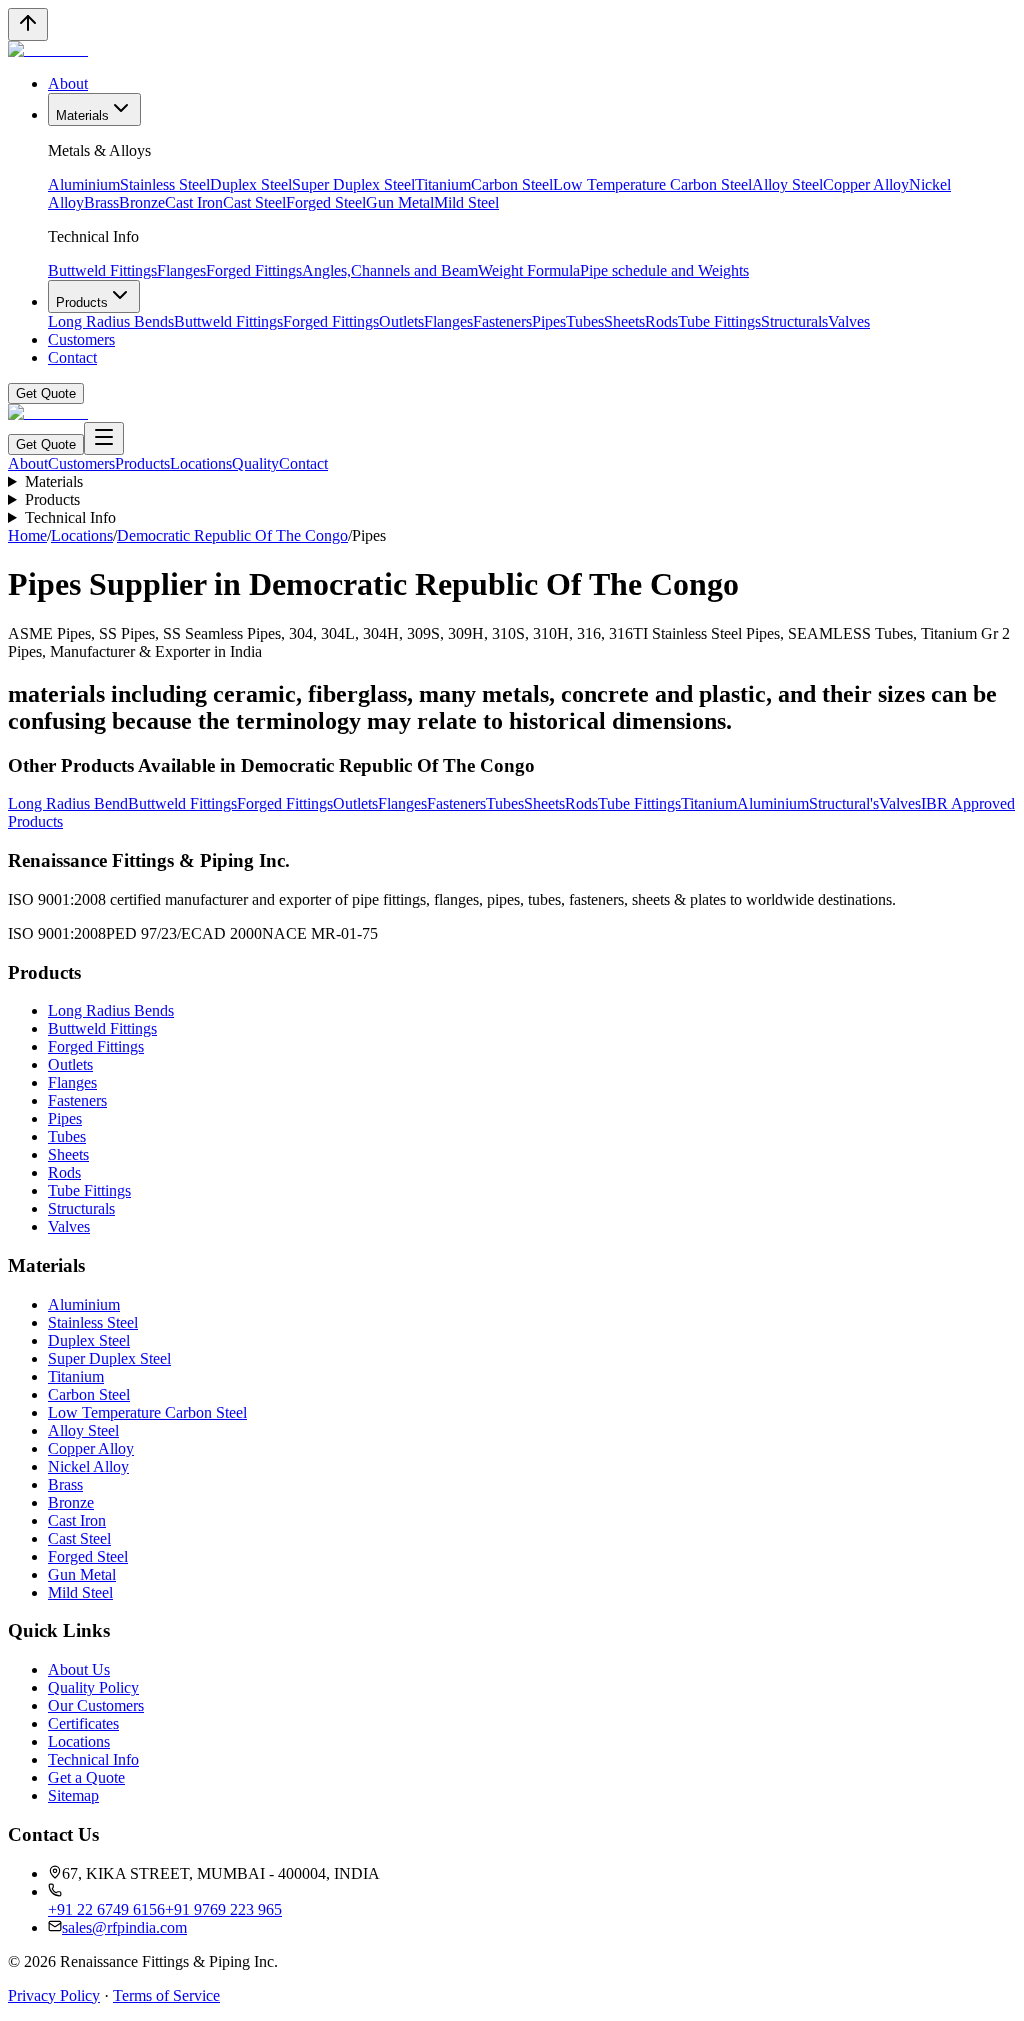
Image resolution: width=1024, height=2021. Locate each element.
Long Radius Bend (68, 803)
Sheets (624, 321)
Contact (72, 357)
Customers (81, 339)
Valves (849, 321)
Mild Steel (466, 202)
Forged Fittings (254, 270)
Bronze (142, 202)
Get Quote (46, 393)
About (68, 83)
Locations (201, 463)
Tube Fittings (719, 321)
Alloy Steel (787, 184)
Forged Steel (326, 202)
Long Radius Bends (111, 321)
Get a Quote (86, 1777)
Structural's (844, 803)
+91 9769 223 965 (223, 1909)
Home (27, 535)
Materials (82, 115)
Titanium (443, 184)
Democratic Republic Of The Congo (232, 535)
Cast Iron (194, 202)
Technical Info (70, 517)
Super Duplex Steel (353, 184)
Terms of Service (166, 1995)
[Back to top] (28, 24)
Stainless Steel (165, 184)
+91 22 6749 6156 (106, 1909)
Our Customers (96, 1705)
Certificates (83, 1723)
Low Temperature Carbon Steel (652, 184)
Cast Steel (254, 202)
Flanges (181, 270)
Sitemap (73, 1795)
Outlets (401, 321)
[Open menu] (104, 438)
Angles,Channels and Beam (390, 270)
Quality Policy (93, 1687)
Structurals (794, 321)
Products (82, 302)
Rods (661, 321)
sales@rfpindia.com (124, 1927)
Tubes (585, 321)
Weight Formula (529, 270)
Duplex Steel (251, 184)
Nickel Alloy (88, 1466)
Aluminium (84, 184)
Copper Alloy (866, 184)
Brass (101, 202)
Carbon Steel (512, 184)
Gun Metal (400, 202)
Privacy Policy (54, 1995)
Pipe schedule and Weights (664, 270)
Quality (255, 463)
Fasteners (502, 321)
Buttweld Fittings (102, 270)
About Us (79, 1669)
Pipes (549, 321)
